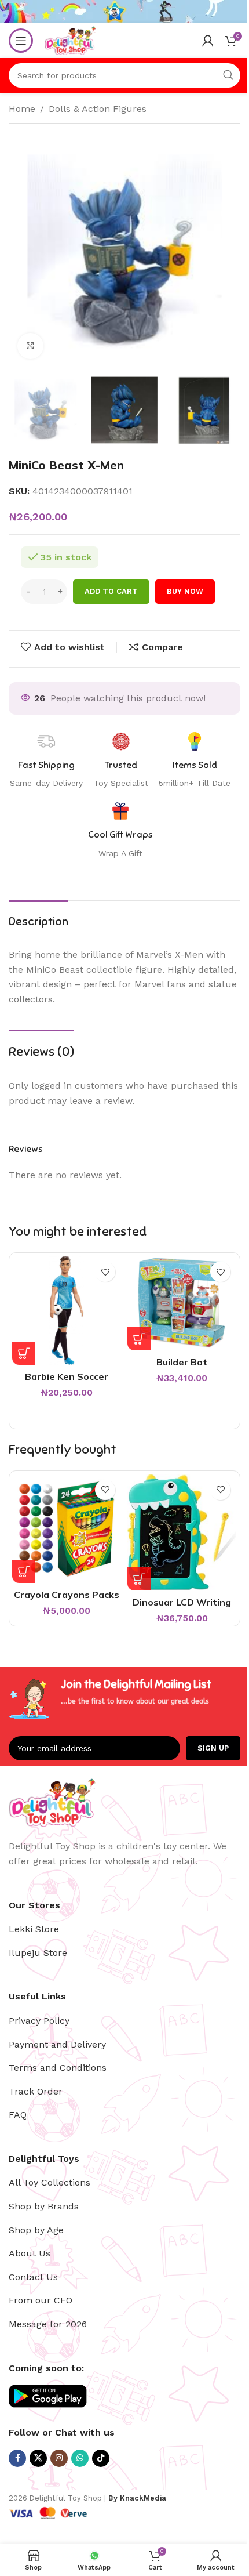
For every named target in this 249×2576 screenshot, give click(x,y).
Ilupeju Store (38, 1953)
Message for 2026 (48, 2324)
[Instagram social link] (59, 2458)
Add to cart (111, 591)
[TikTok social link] (101, 2458)
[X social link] (38, 2458)
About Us (30, 2253)
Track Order (36, 2091)
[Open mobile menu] (21, 41)
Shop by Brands (44, 2206)
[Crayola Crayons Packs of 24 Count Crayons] (67, 1528)
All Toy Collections (50, 2182)
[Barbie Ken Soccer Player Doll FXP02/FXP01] (67, 1310)
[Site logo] (70, 40)
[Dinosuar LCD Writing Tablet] (182, 1532)
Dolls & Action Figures (98, 109)
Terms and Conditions (58, 2068)
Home (22, 109)
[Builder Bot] (182, 1303)
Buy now (185, 591)
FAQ (18, 2115)
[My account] (208, 41)
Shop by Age (36, 2230)
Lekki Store (34, 1929)
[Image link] (52, 1802)
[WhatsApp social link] (80, 2458)
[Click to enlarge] (30, 346)
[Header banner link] (124, 12)
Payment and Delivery (57, 2044)
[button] (24, 1353)
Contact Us (33, 2277)
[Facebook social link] (17, 2458)
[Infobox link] (120, 831)
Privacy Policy (39, 2021)
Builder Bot (182, 1362)
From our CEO (41, 2300)
